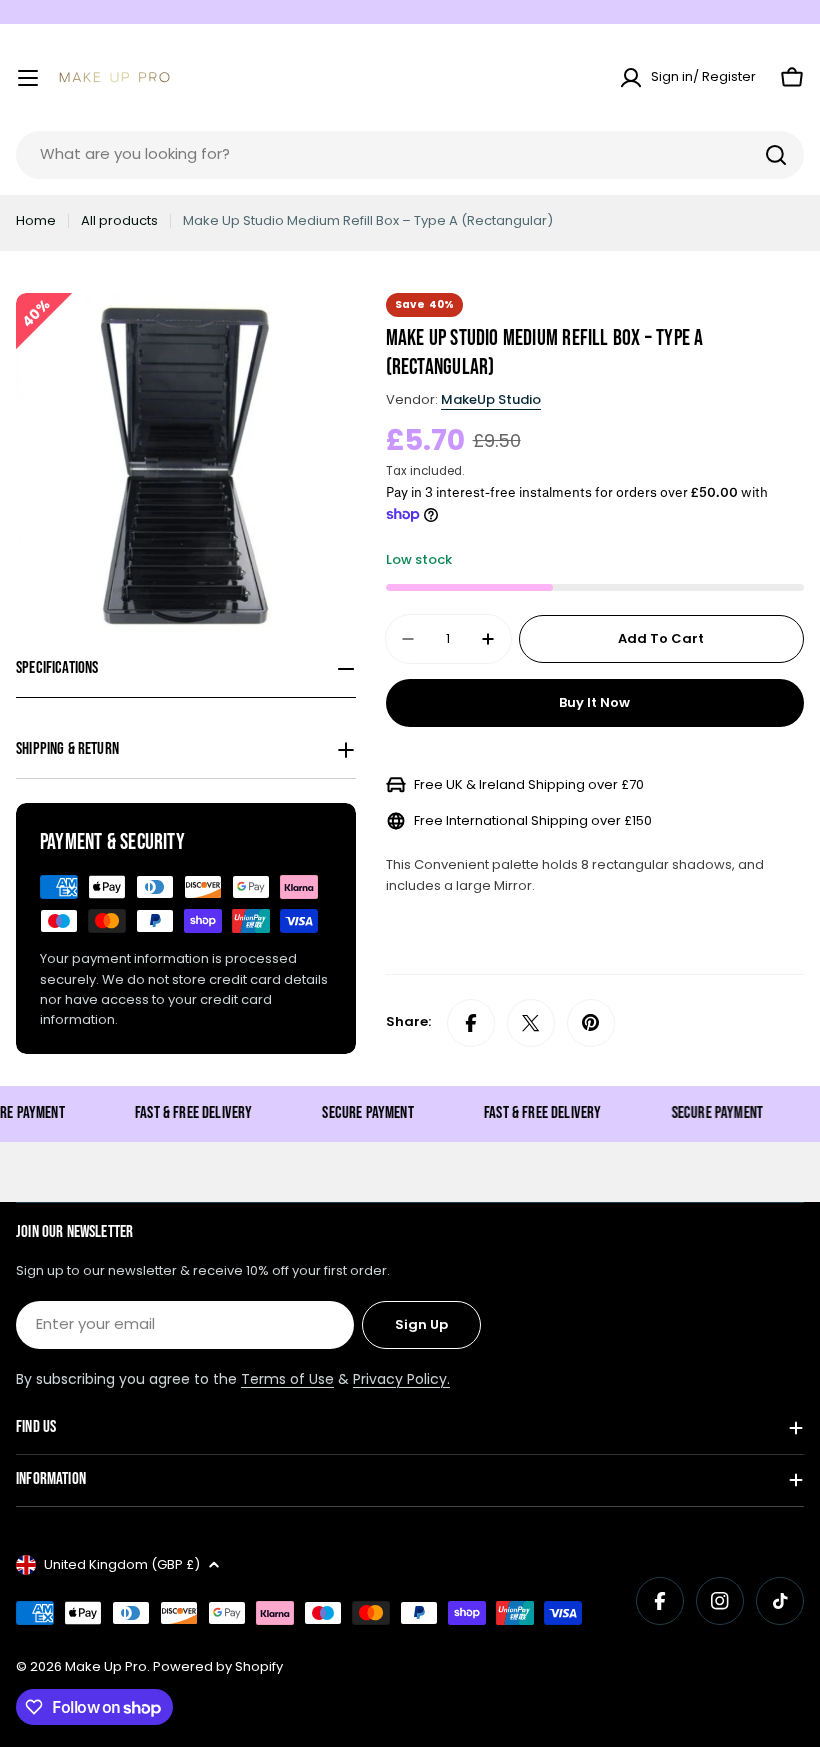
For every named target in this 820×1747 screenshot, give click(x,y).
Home (36, 220)
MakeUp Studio (491, 399)
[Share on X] (531, 1023)
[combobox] (410, 155)
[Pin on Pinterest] (591, 1023)
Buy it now (594, 702)
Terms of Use (287, 1379)
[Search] (776, 155)
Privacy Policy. (401, 1379)
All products (119, 220)
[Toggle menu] (28, 78)
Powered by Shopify (218, 1666)
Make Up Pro (106, 1666)
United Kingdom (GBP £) (122, 1564)
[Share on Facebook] (471, 1023)
